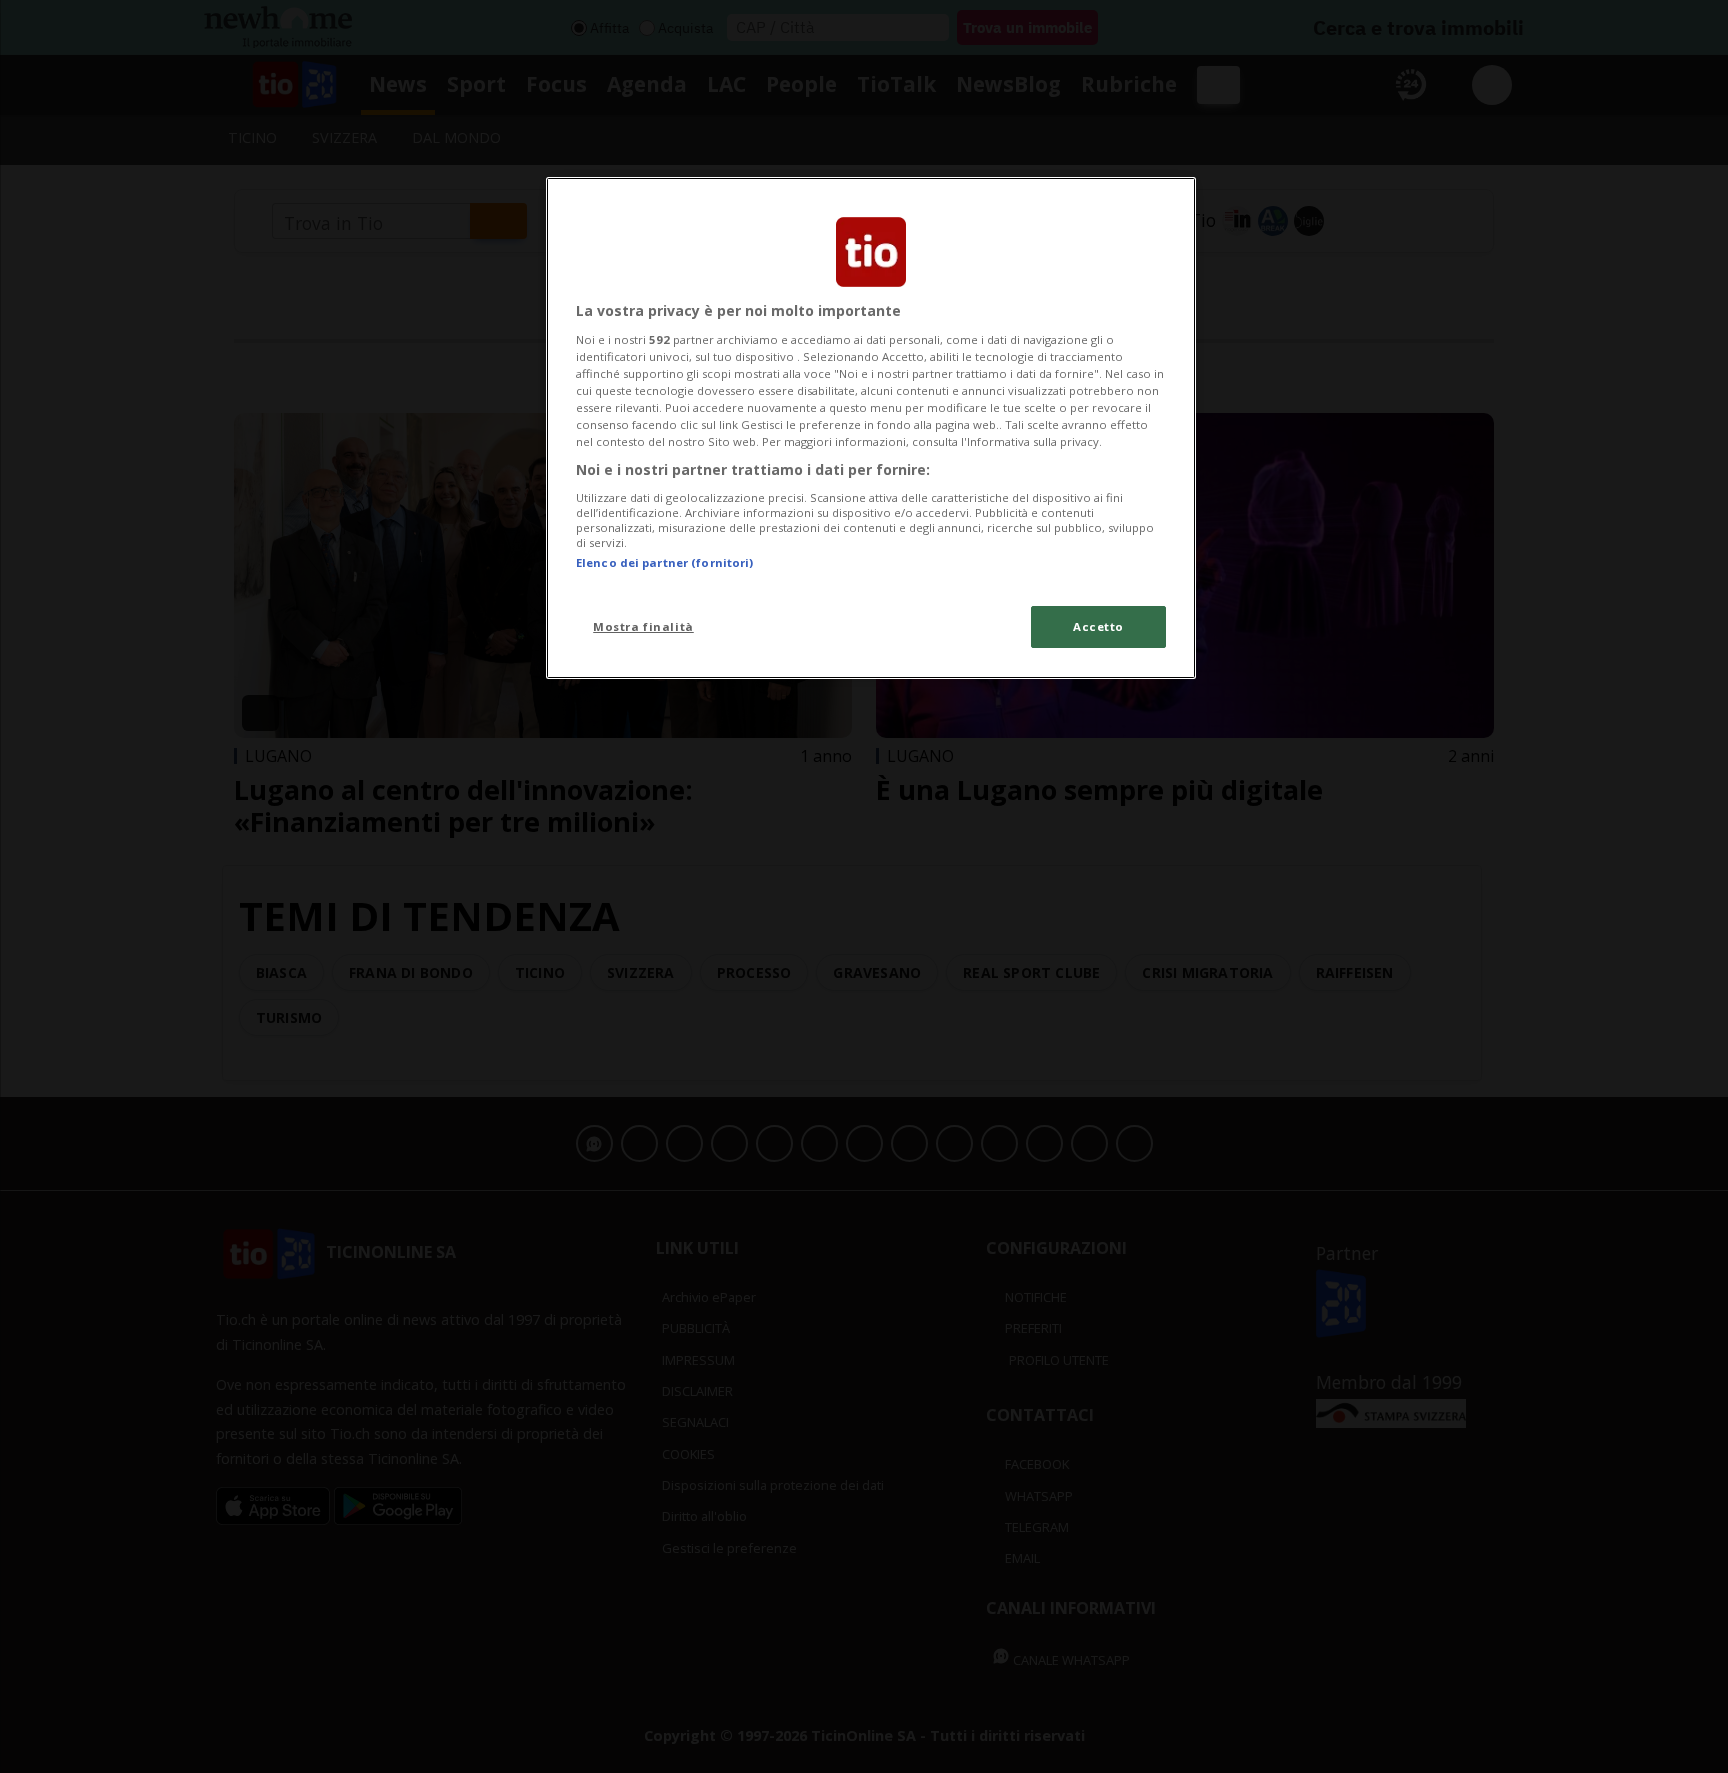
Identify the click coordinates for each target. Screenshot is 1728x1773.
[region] (871, 428)
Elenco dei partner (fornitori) (664, 562)
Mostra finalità (643, 626)
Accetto (1098, 626)
